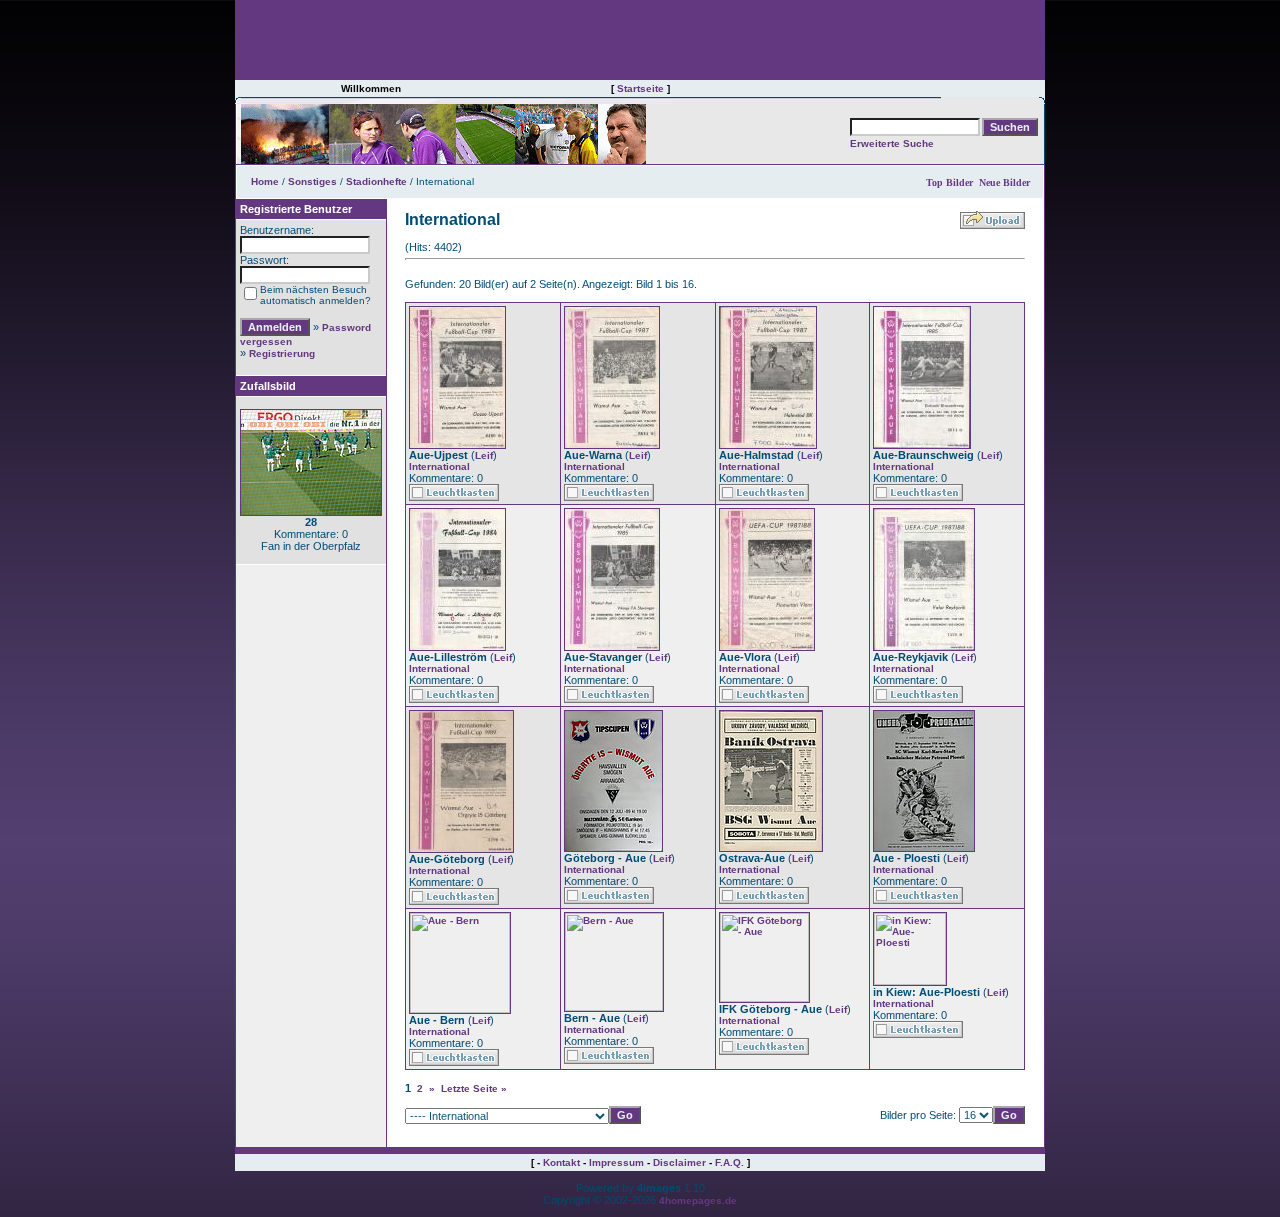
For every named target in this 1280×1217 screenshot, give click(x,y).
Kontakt (561, 1162)
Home (265, 181)
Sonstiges (312, 181)
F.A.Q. (729, 1162)
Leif (484, 455)
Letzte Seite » (474, 1088)
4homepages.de (698, 1200)
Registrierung (282, 353)
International (439, 466)
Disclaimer (679, 1162)
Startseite (640, 88)
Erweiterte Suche (892, 143)
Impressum (616, 1162)
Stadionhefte (376, 181)
